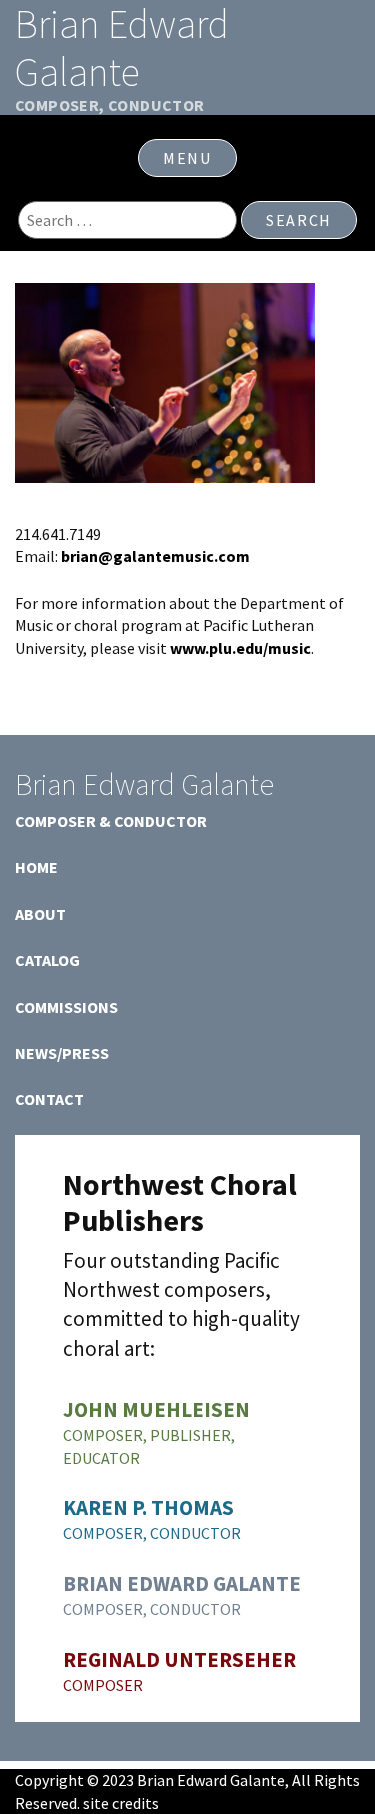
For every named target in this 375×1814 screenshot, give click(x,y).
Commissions (66, 1007)
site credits (121, 1803)
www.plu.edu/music (240, 648)
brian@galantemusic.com (155, 556)
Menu (187, 158)
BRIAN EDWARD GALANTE (182, 1583)
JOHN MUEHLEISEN (156, 1409)
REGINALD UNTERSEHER (179, 1659)
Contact (49, 1099)
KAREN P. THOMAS (148, 1507)
